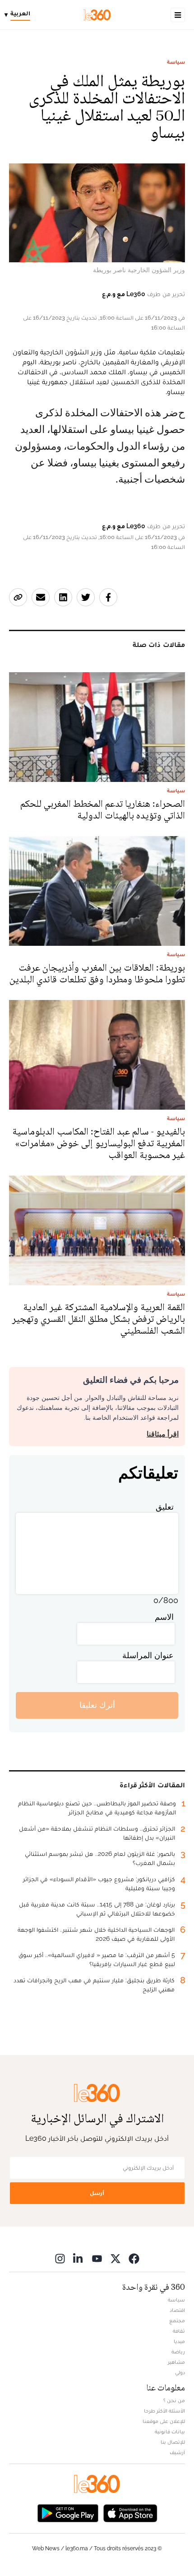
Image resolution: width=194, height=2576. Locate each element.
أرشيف (177, 2452)
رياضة (178, 2352)
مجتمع (177, 2320)
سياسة (176, 62)
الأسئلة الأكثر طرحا (164, 2411)
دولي (180, 2372)
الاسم (164, 1617)
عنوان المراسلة (148, 1655)
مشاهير (176, 2362)
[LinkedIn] (79, 2258)
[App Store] (130, 2513)
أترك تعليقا (97, 1705)
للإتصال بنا (173, 2442)
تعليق (165, 1507)
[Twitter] (115, 2258)
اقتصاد (177, 2310)
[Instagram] (60, 2258)
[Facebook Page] (134, 2258)
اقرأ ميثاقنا (163, 1434)
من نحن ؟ (174, 2400)
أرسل (97, 2193)
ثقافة (179, 2331)
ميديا (179, 2341)
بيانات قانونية (170, 2432)
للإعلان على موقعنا (164, 2421)
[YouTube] (97, 2258)
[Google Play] (68, 2513)
